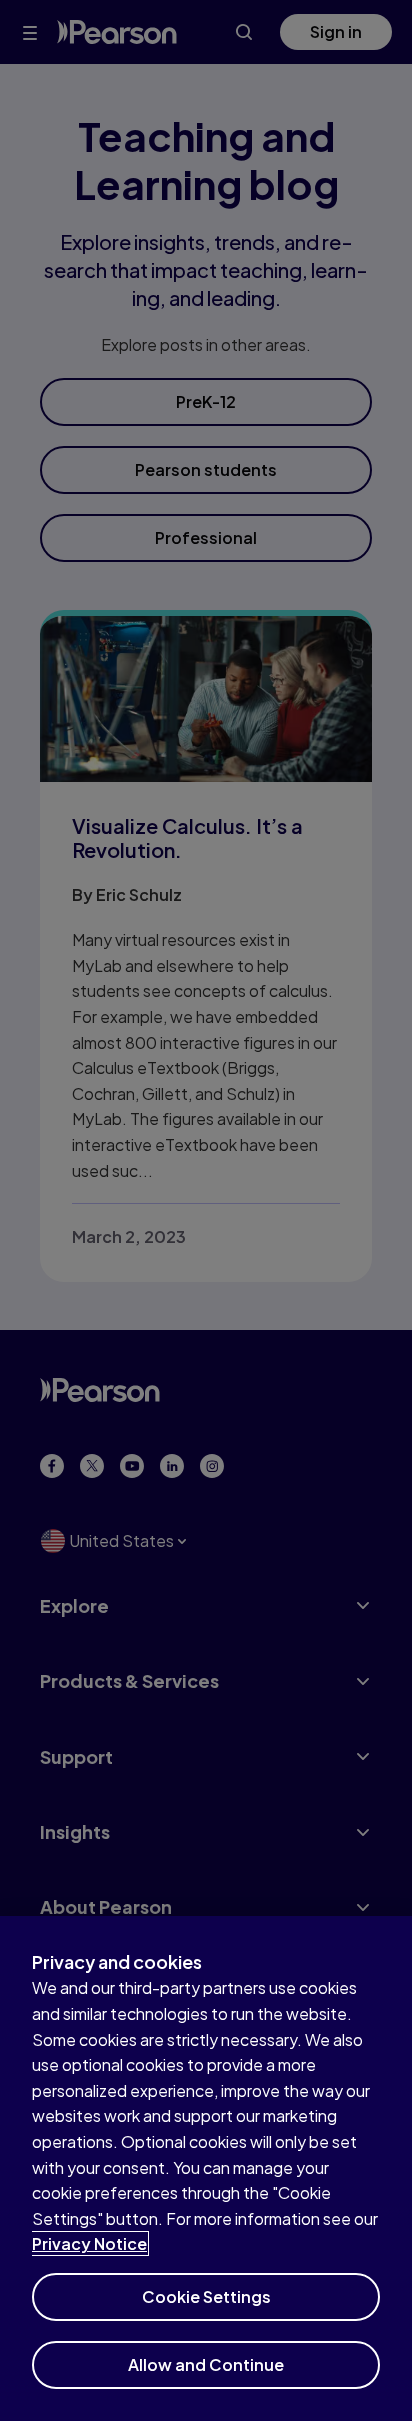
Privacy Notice (89, 2243)
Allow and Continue (206, 2364)
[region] (206, 2168)
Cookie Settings (206, 2296)
